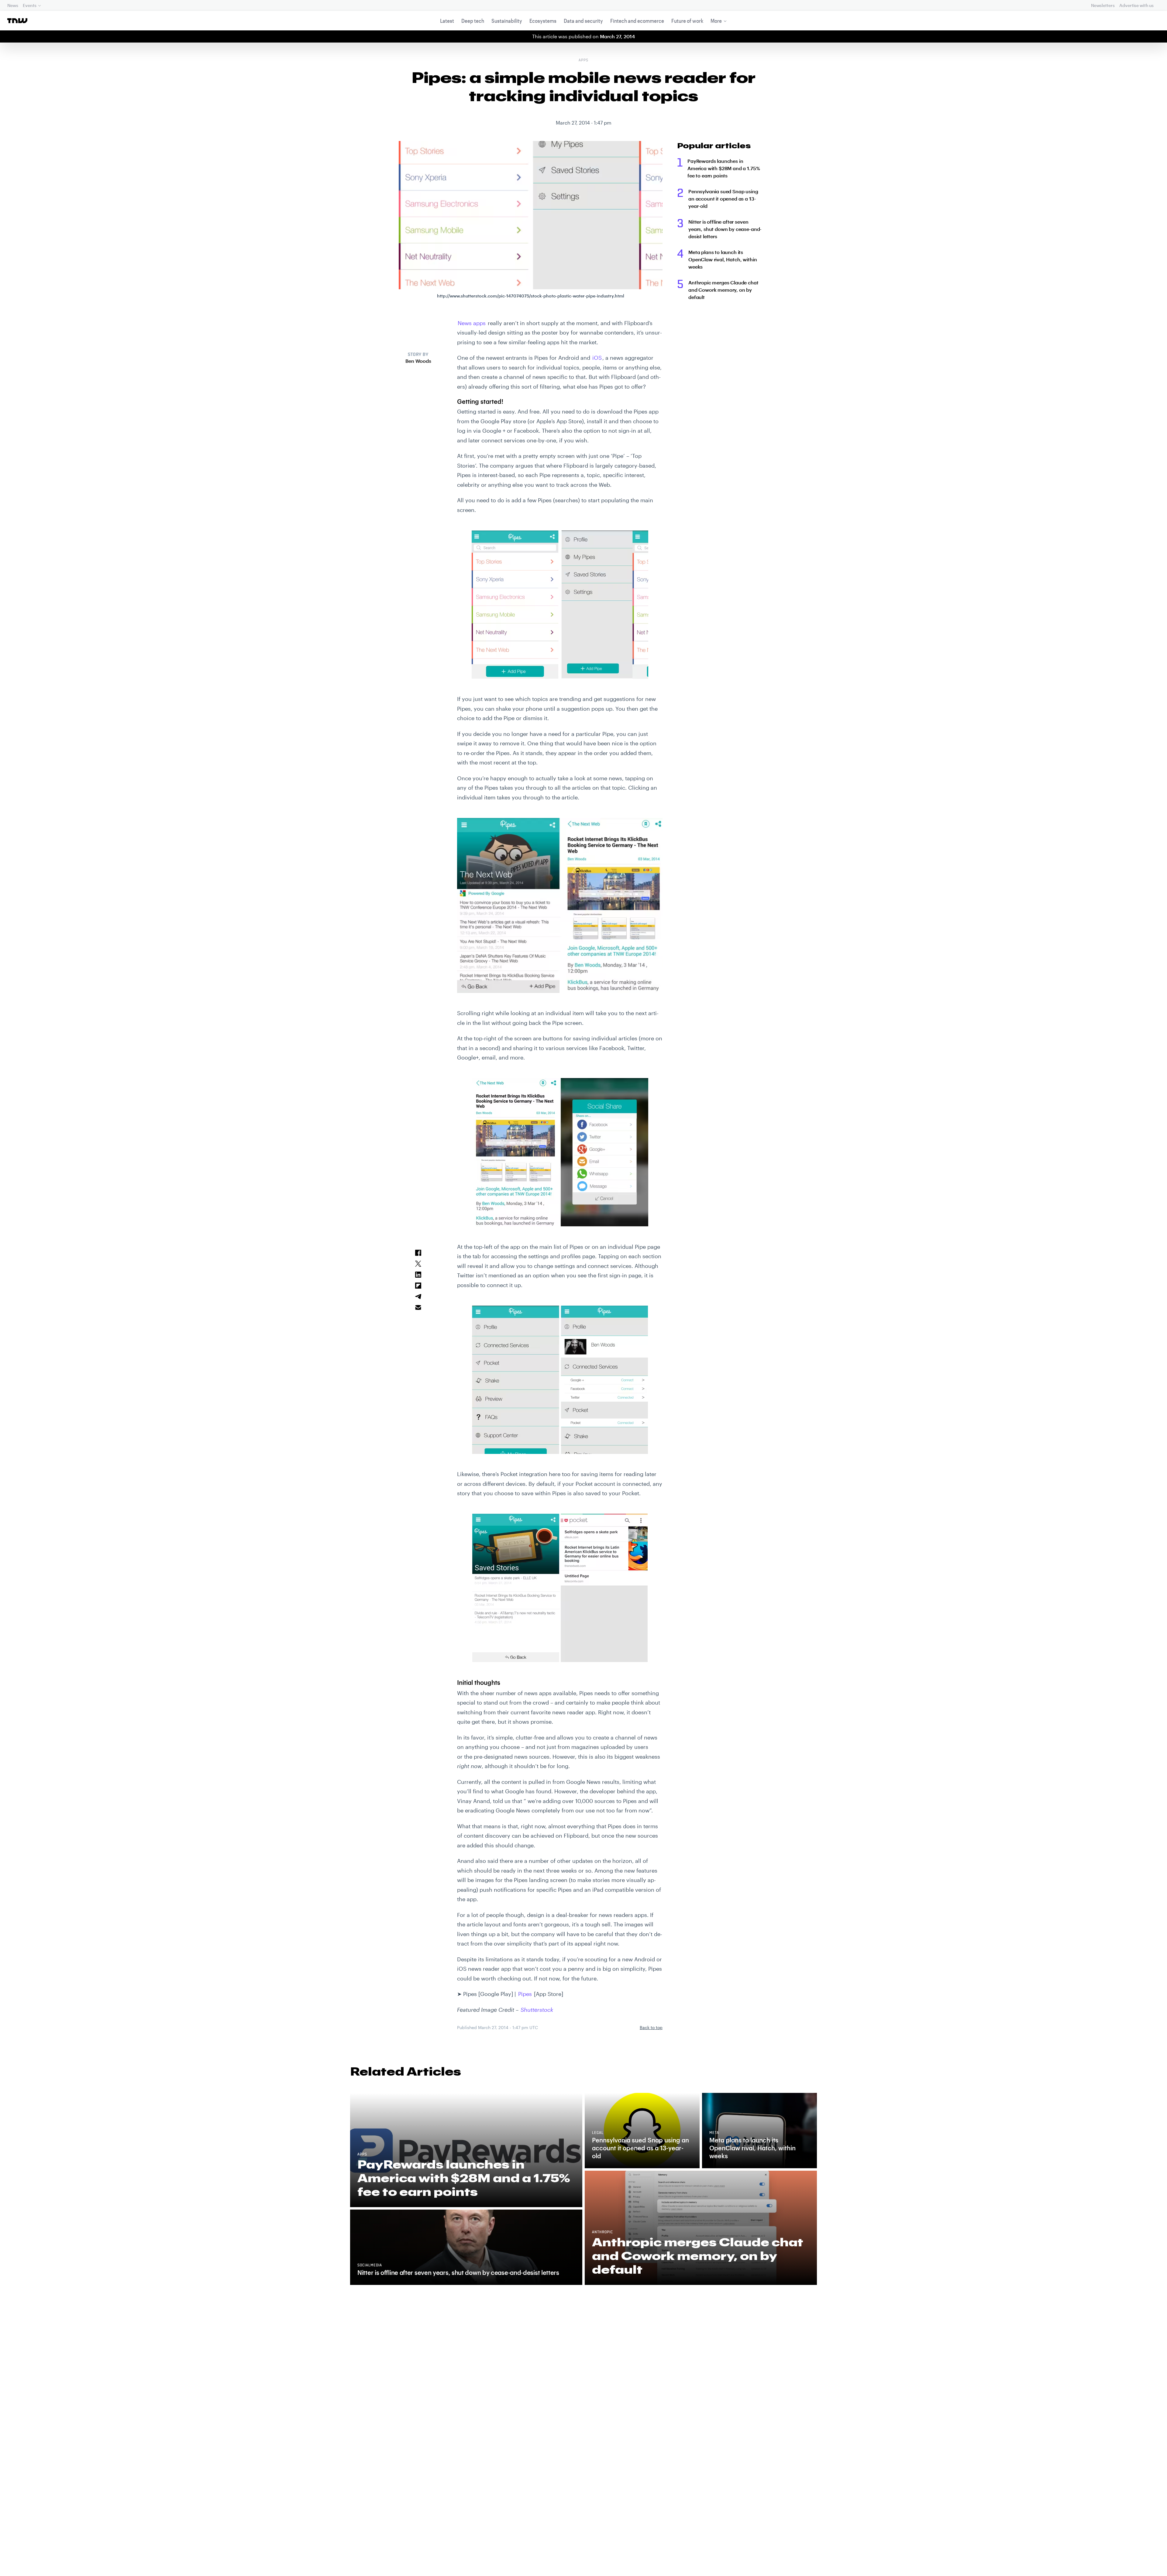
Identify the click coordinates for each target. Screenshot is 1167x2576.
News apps (472, 323)
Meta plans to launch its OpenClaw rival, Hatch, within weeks (723, 259)
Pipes (525, 1994)
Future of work (687, 21)
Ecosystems (543, 21)
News (13, 5)
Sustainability (507, 21)
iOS (597, 358)
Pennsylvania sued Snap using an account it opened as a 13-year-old (723, 199)
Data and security (583, 21)
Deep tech (473, 21)
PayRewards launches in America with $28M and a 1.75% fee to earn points (724, 168)
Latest (447, 21)
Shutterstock (537, 2010)
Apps (583, 60)
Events (29, 5)
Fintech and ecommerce (637, 21)
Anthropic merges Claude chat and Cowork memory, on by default (723, 290)
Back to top (651, 2027)
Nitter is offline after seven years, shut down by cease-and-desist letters (725, 229)
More (716, 21)
